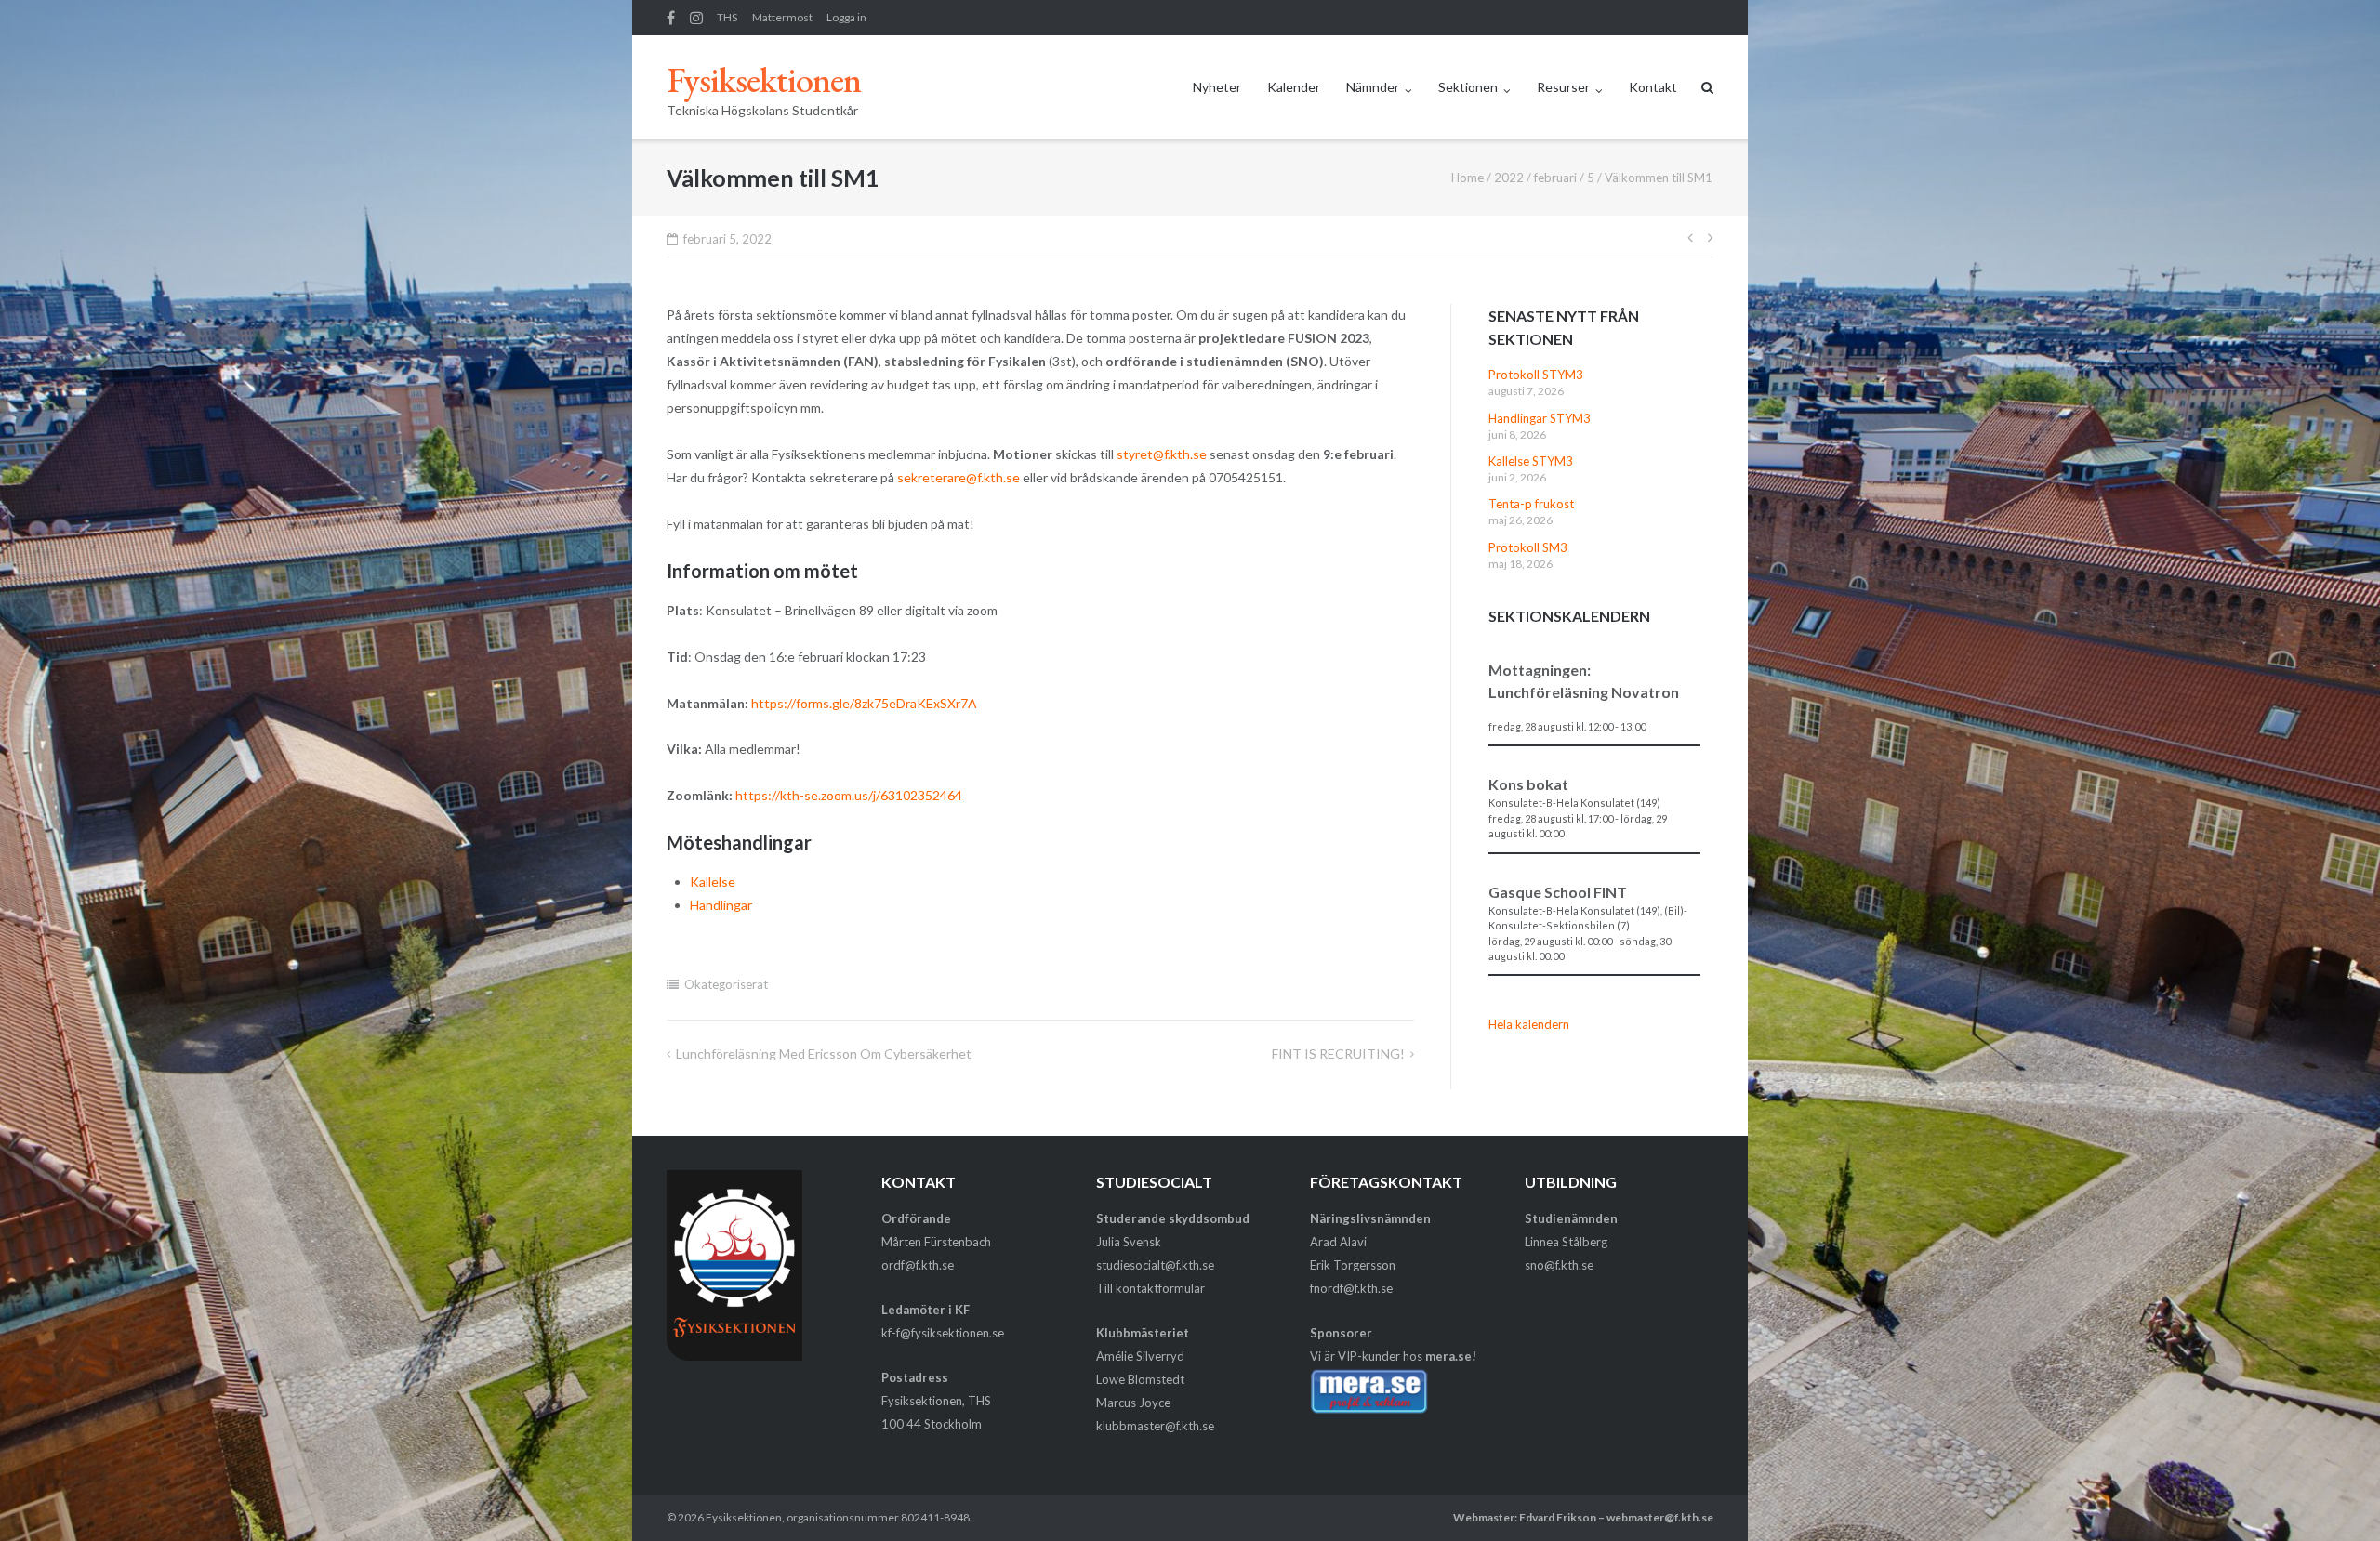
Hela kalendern (1529, 1024)
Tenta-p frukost (1531, 504)
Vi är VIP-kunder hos (1393, 1356)
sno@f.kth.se (1559, 1265)
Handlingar (721, 905)
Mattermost (782, 17)
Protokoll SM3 (1528, 547)
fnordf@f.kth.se (1351, 1288)
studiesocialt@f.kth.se (1155, 1265)
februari (1555, 178)
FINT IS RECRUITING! (1338, 1054)
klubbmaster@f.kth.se (1155, 1426)
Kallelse (713, 882)
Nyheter (1217, 87)
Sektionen (1468, 87)
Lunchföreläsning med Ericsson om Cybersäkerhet (824, 1054)
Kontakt (1653, 87)
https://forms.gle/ (801, 703)
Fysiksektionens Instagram (696, 18)
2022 (1509, 178)
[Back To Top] (2334, 1496)
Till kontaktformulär (1150, 1288)
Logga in (846, 17)
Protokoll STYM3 (1536, 375)
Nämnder (1373, 87)
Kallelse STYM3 (1531, 461)
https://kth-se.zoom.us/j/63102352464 (849, 795)
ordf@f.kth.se (918, 1265)
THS (727, 17)
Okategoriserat (726, 984)
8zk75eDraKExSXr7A (916, 703)
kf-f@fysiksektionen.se (943, 1333)
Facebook (671, 18)
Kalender (1294, 87)
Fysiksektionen (744, 1517)
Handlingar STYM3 (1540, 418)
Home (1468, 178)
